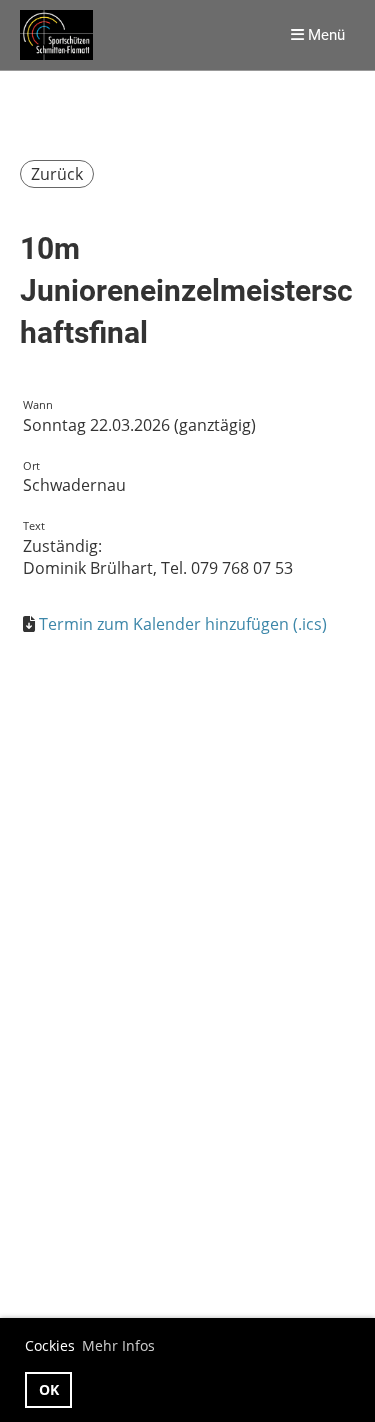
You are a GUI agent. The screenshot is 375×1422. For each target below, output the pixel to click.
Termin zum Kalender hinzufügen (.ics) (183, 624)
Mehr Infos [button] (118, 1345)
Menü (324, 35)
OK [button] (49, 1389)
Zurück (57, 174)
